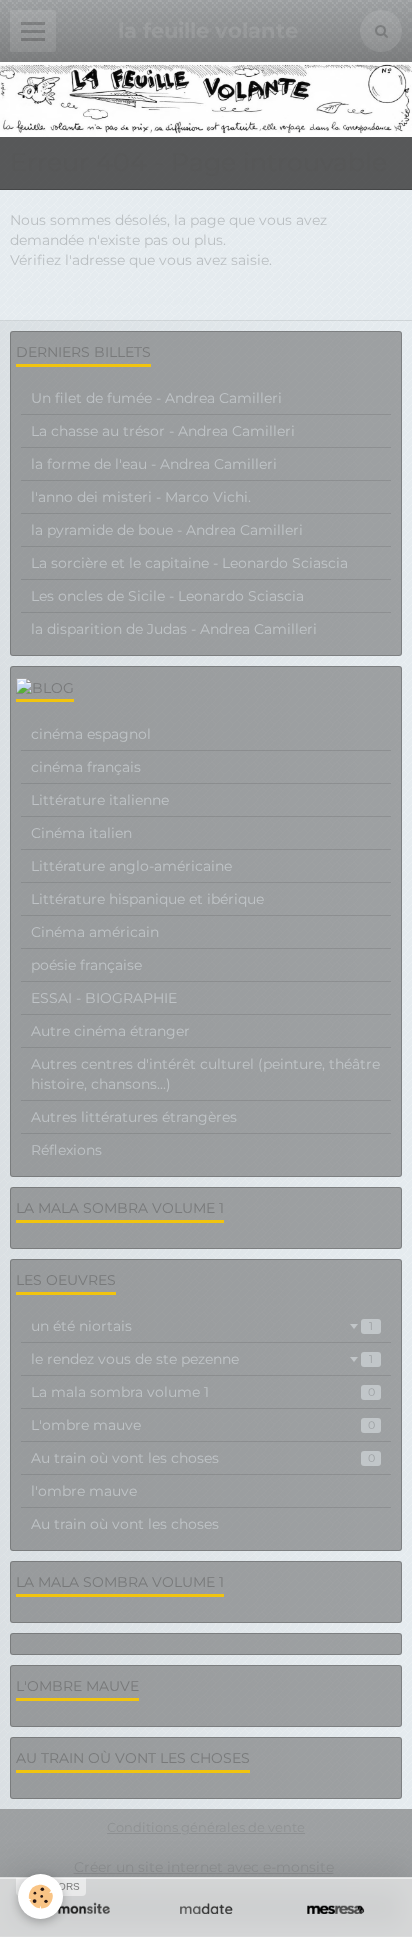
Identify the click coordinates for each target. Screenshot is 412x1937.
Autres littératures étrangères (134, 1117)
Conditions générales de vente (206, 1827)
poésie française (86, 965)
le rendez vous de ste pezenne (202, 1359)
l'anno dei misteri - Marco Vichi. (141, 497)
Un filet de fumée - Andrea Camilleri (156, 398)
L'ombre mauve (203, 1425)
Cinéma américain (95, 932)
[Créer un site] (76, 1909)
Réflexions (66, 1150)
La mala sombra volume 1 (203, 1392)
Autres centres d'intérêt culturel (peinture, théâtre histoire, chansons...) (205, 1074)
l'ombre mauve (84, 1491)
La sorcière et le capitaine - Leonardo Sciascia (189, 563)
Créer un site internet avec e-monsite (204, 1867)
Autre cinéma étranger (110, 1031)
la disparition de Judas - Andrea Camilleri (174, 629)
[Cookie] (40, 1896)
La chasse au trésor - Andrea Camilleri (163, 431)
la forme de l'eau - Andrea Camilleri (154, 464)
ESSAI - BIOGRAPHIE (104, 998)
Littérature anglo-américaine (131, 866)
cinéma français (86, 767)
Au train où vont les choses (203, 1458)
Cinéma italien (81, 833)
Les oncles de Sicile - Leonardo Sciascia (167, 596)
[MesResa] (335, 1909)
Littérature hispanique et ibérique (147, 899)
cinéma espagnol (91, 734)
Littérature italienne (100, 800)
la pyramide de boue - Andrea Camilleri (167, 530)
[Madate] (205, 1909)
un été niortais (202, 1326)
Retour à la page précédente (109, 300)
